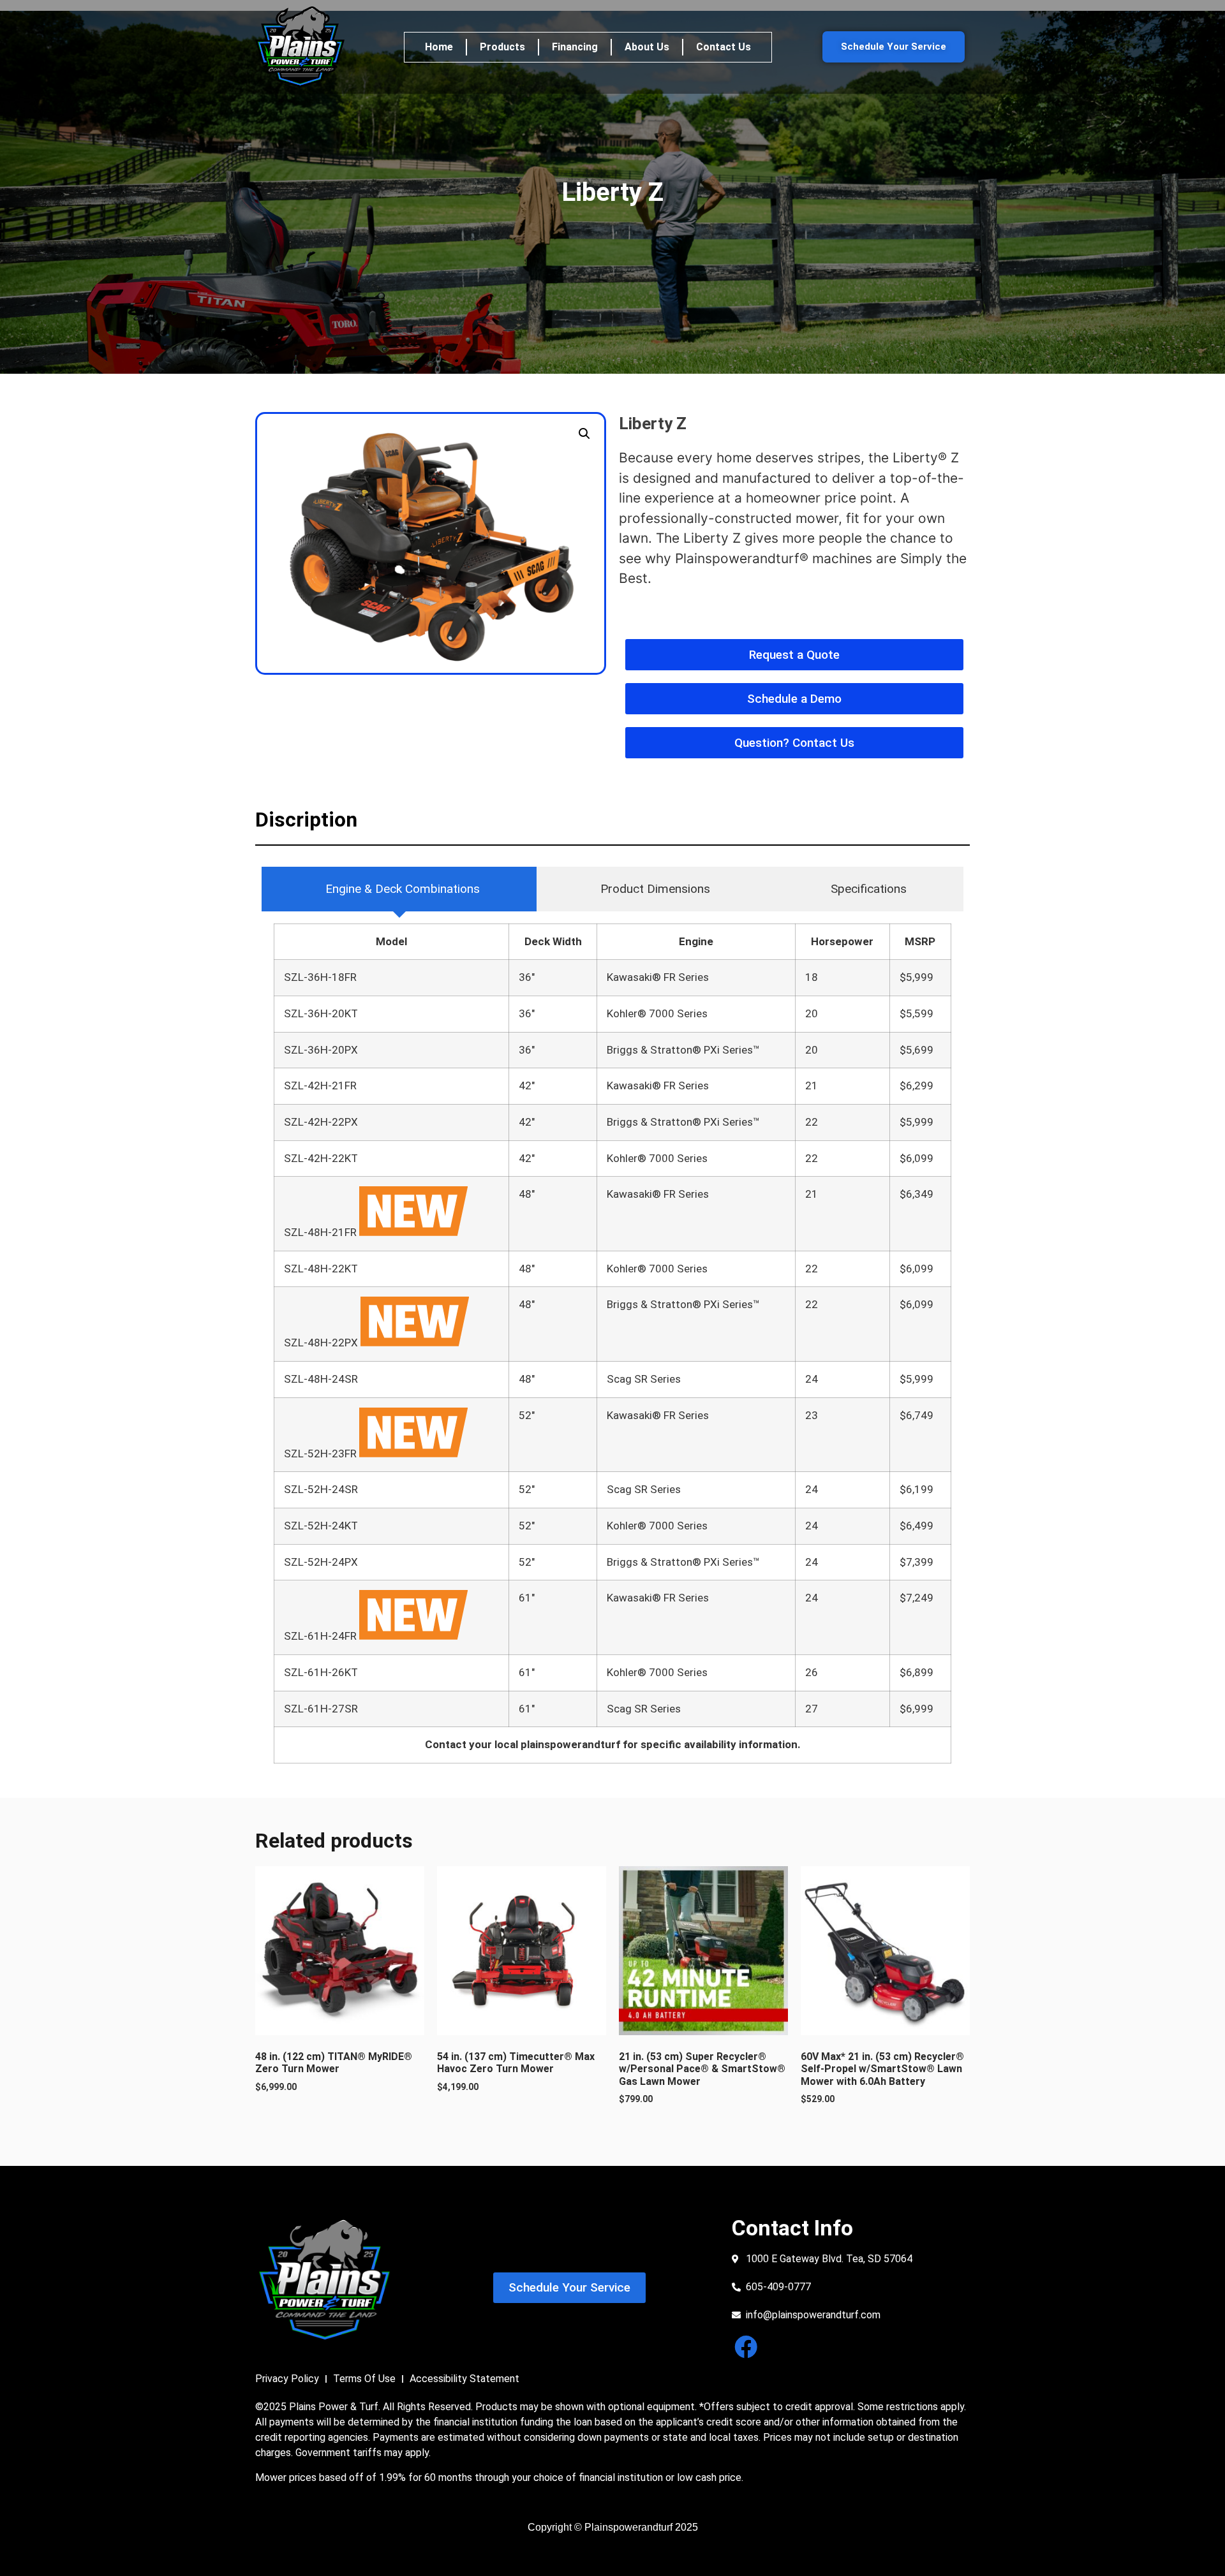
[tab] (399, 889)
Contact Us (724, 47)
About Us (647, 47)
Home (439, 47)
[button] (584, 434)
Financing (575, 47)
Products (502, 47)
